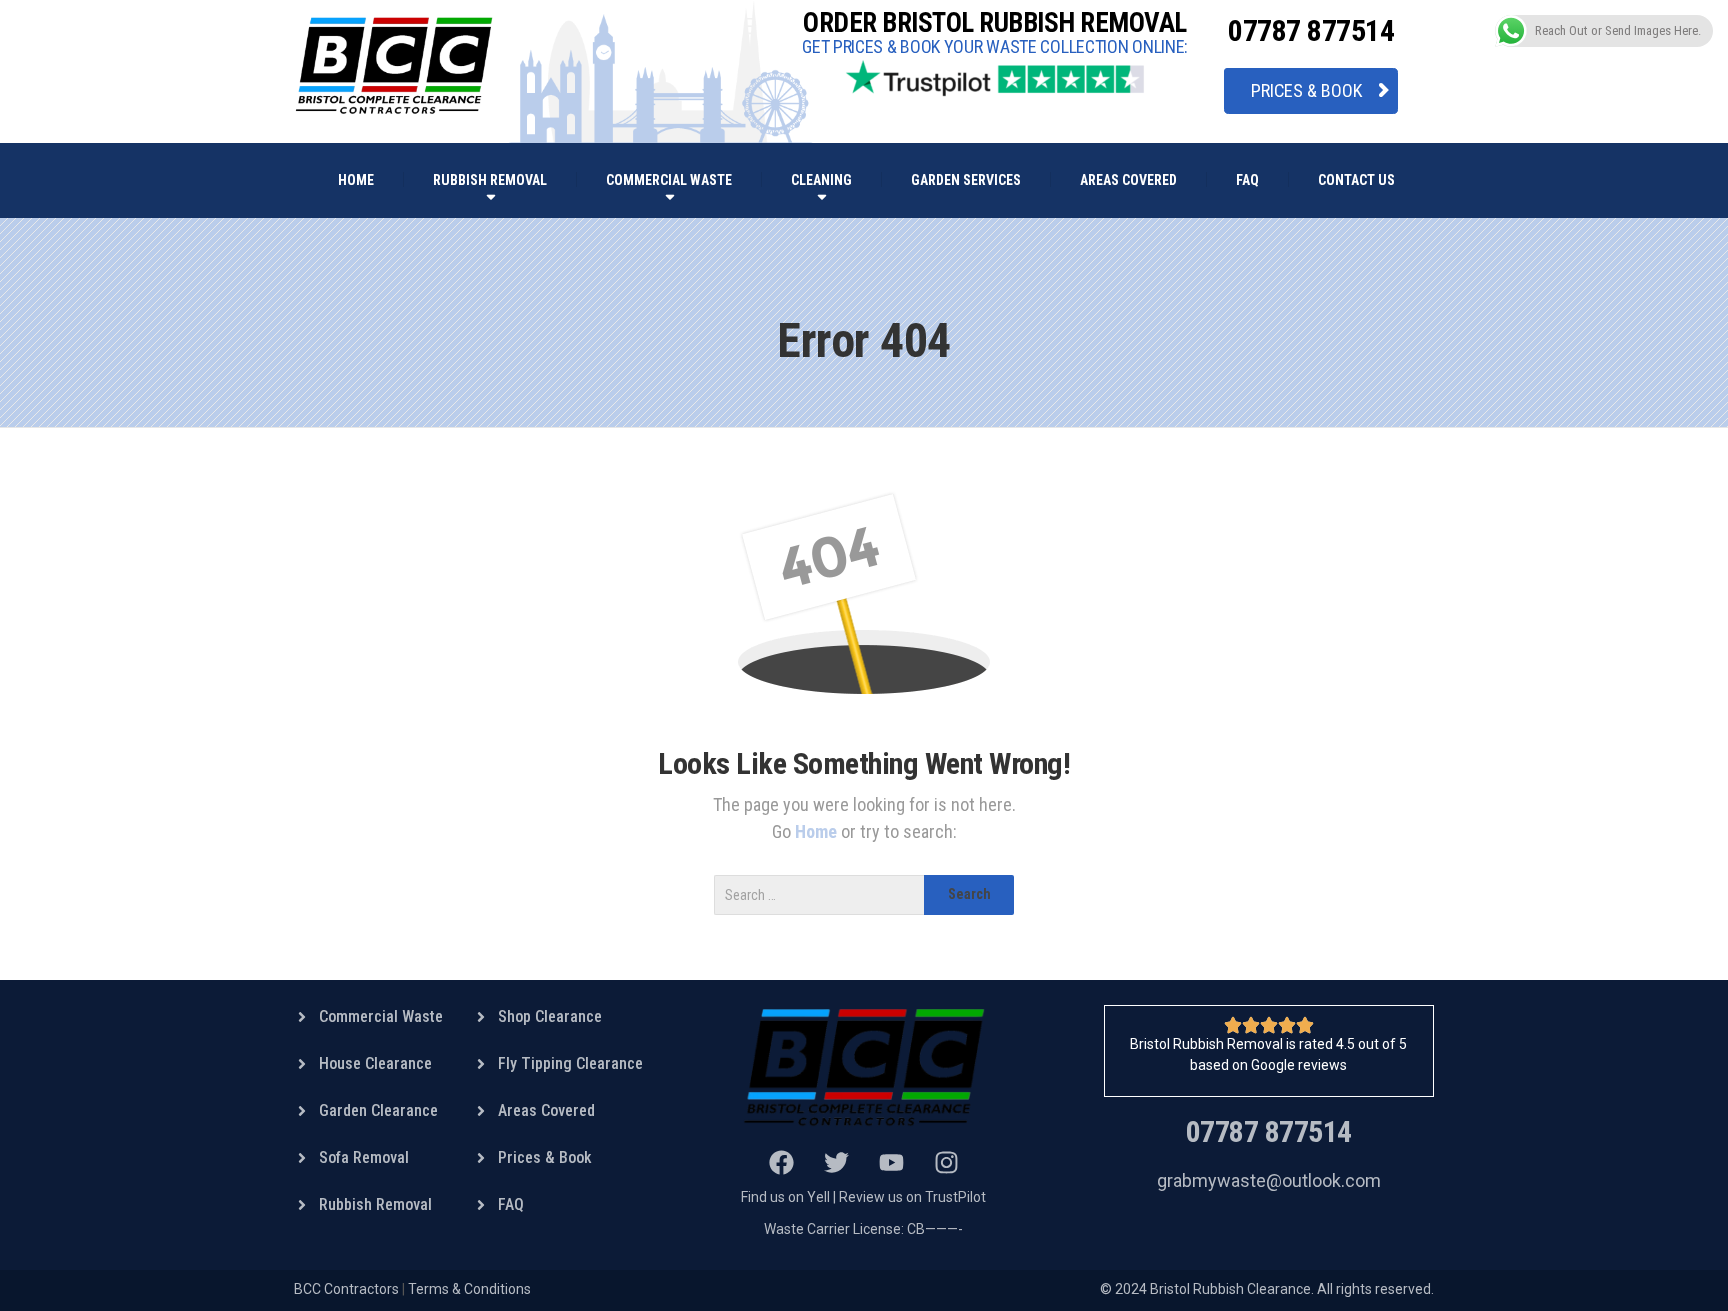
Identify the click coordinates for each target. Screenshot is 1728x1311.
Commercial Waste (669, 180)
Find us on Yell (785, 1197)
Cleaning (821, 180)
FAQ (1247, 180)
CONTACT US (1356, 180)
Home (818, 831)
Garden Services (966, 180)
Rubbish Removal (490, 180)
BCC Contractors (346, 1289)
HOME (356, 180)
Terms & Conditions (469, 1289)
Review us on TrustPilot (912, 1197)
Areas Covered (1128, 180)
